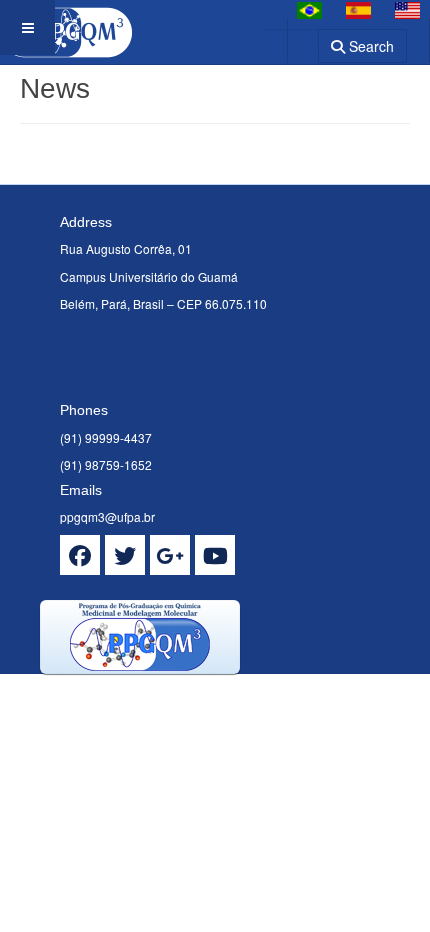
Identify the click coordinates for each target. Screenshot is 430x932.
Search (369, 46)
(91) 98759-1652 (106, 464)
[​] (80, 555)
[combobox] (290, 39)
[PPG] (66, 27)
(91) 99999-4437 (106, 437)
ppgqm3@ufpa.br (107, 516)
